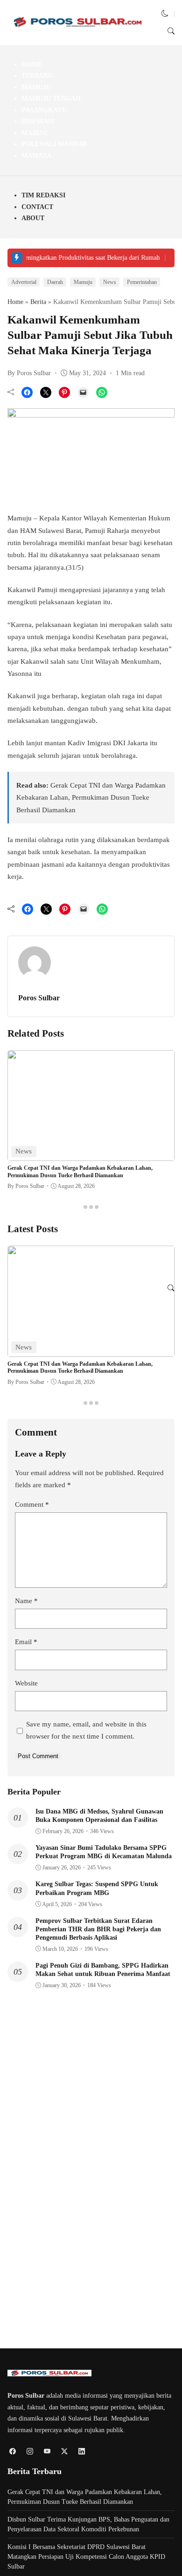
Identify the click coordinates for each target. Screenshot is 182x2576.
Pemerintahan (142, 282)
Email (26, 1642)
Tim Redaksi (43, 195)
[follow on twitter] (64, 2451)
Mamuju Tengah (51, 98)
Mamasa (36, 156)
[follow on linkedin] (81, 2451)
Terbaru (37, 76)
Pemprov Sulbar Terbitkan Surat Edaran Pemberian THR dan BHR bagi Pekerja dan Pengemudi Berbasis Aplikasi (98, 1929)
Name (26, 1601)
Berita (38, 302)
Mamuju (36, 87)
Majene (35, 133)
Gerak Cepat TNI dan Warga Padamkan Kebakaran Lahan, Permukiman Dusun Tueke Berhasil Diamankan (91, 798)
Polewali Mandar (54, 144)
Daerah (55, 282)
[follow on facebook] (12, 2451)
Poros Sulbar (39, 998)
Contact (37, 207)
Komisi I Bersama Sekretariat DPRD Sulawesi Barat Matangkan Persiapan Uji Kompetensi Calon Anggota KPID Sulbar (86, 2557)
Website (26, 1683)
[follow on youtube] (47, 2451)
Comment (32, 1504)
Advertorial (24, 282)
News (110, 282)
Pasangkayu (44, 110)
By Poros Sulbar (29, 373)
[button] (165, 13)
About (33, 218)
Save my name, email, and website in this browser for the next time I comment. (86, 1730)
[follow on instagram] (30, 2451)
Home (32, 64)
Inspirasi (38, 121)
